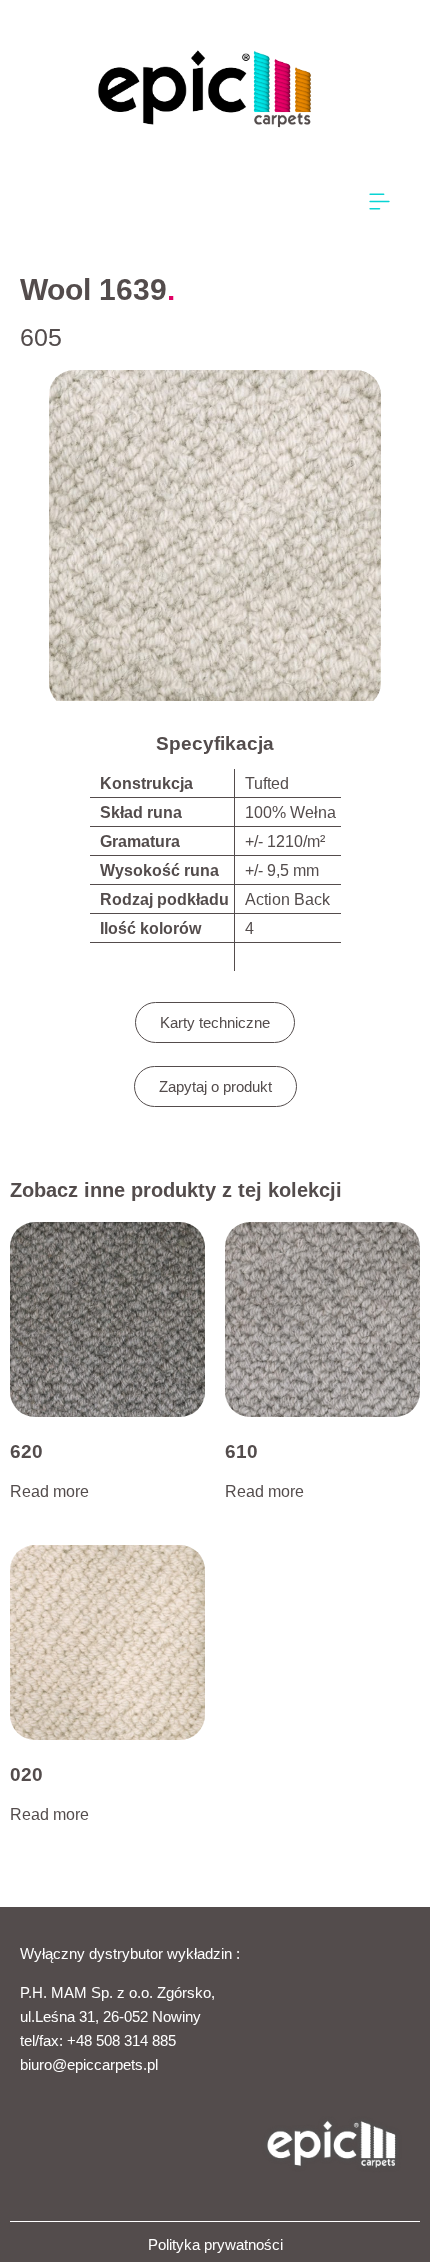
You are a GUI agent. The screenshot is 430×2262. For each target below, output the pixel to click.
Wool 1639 (93, 289)
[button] (380, 202)
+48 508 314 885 (121, 2040)
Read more (49, 1491)
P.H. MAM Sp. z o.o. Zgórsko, (117, 1992)
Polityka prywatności (215, 2244)
